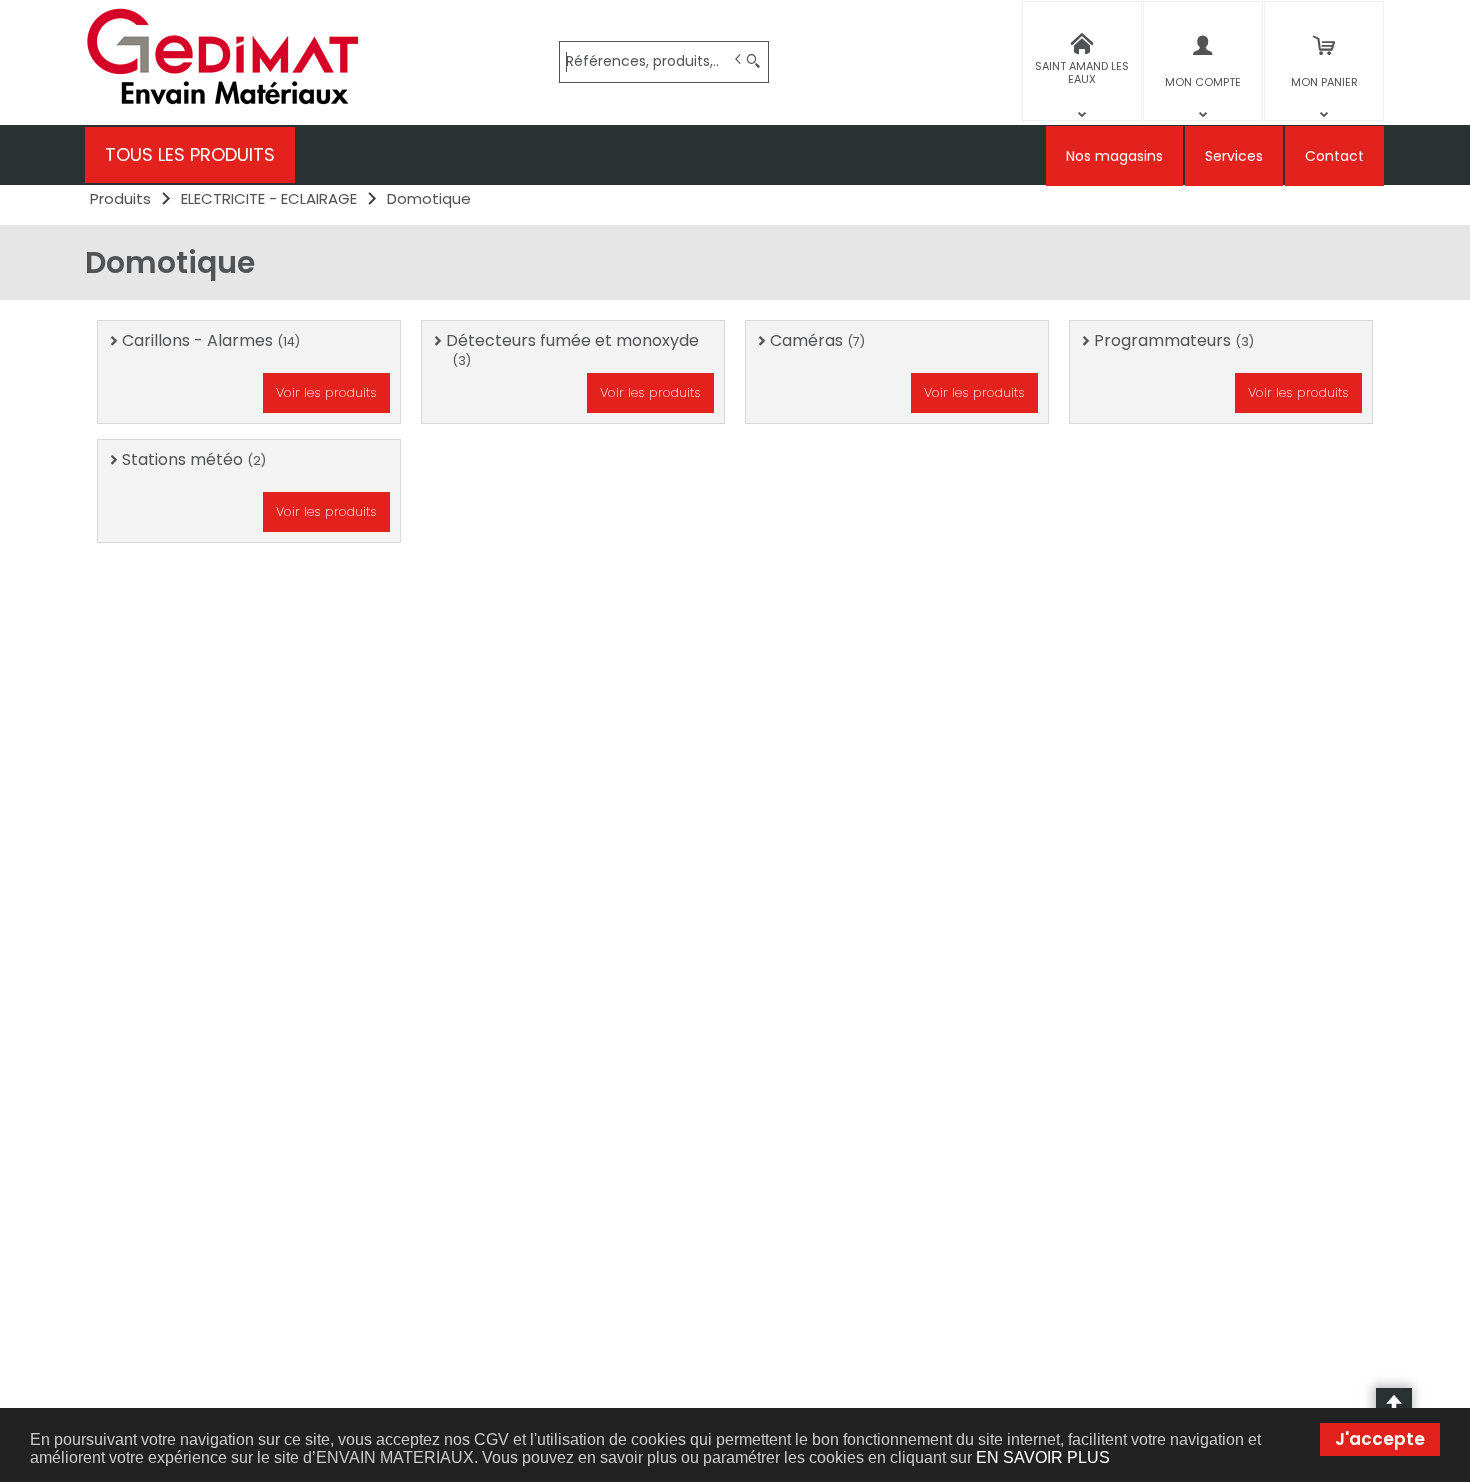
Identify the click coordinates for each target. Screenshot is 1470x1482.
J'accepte (1380, 1439)
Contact (1334, 156)
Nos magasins (1114, 156)
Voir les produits (326, 392)
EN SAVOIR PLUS (1043, 1457)
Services (1234, 156)
